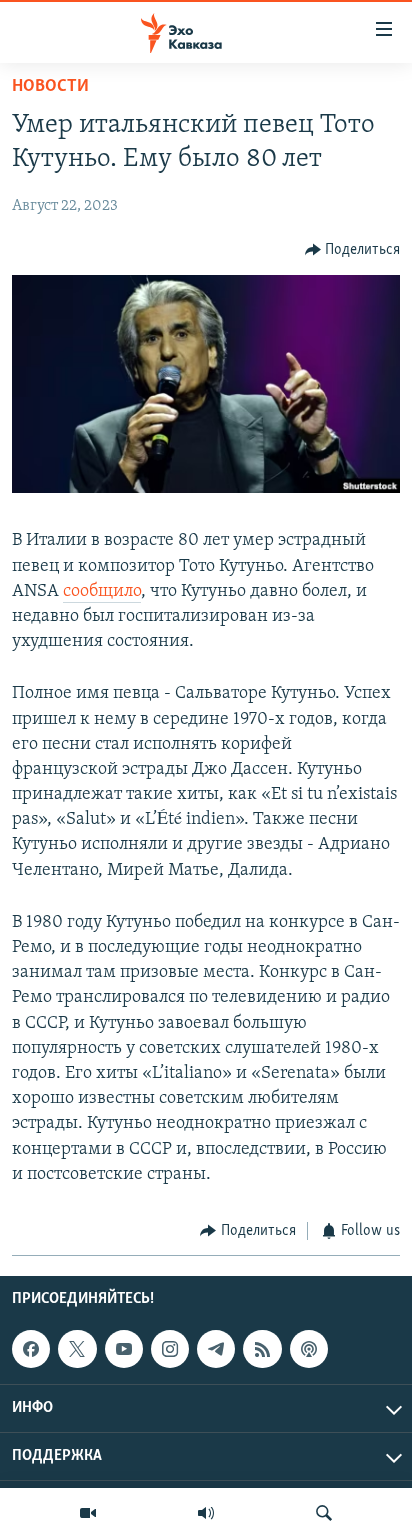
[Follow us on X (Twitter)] (77, 1349)
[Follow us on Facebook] (31, 1349)
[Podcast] (309, 1349)
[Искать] (324, 1513)
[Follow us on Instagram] (170, 1349)
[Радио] (206, 1513)
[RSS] (262, 1349)
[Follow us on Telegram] (216, 1349)
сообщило (102, 592)
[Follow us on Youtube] (124, 1349)
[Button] (353, 250)
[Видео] (88, 1513)
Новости (50, 87)
